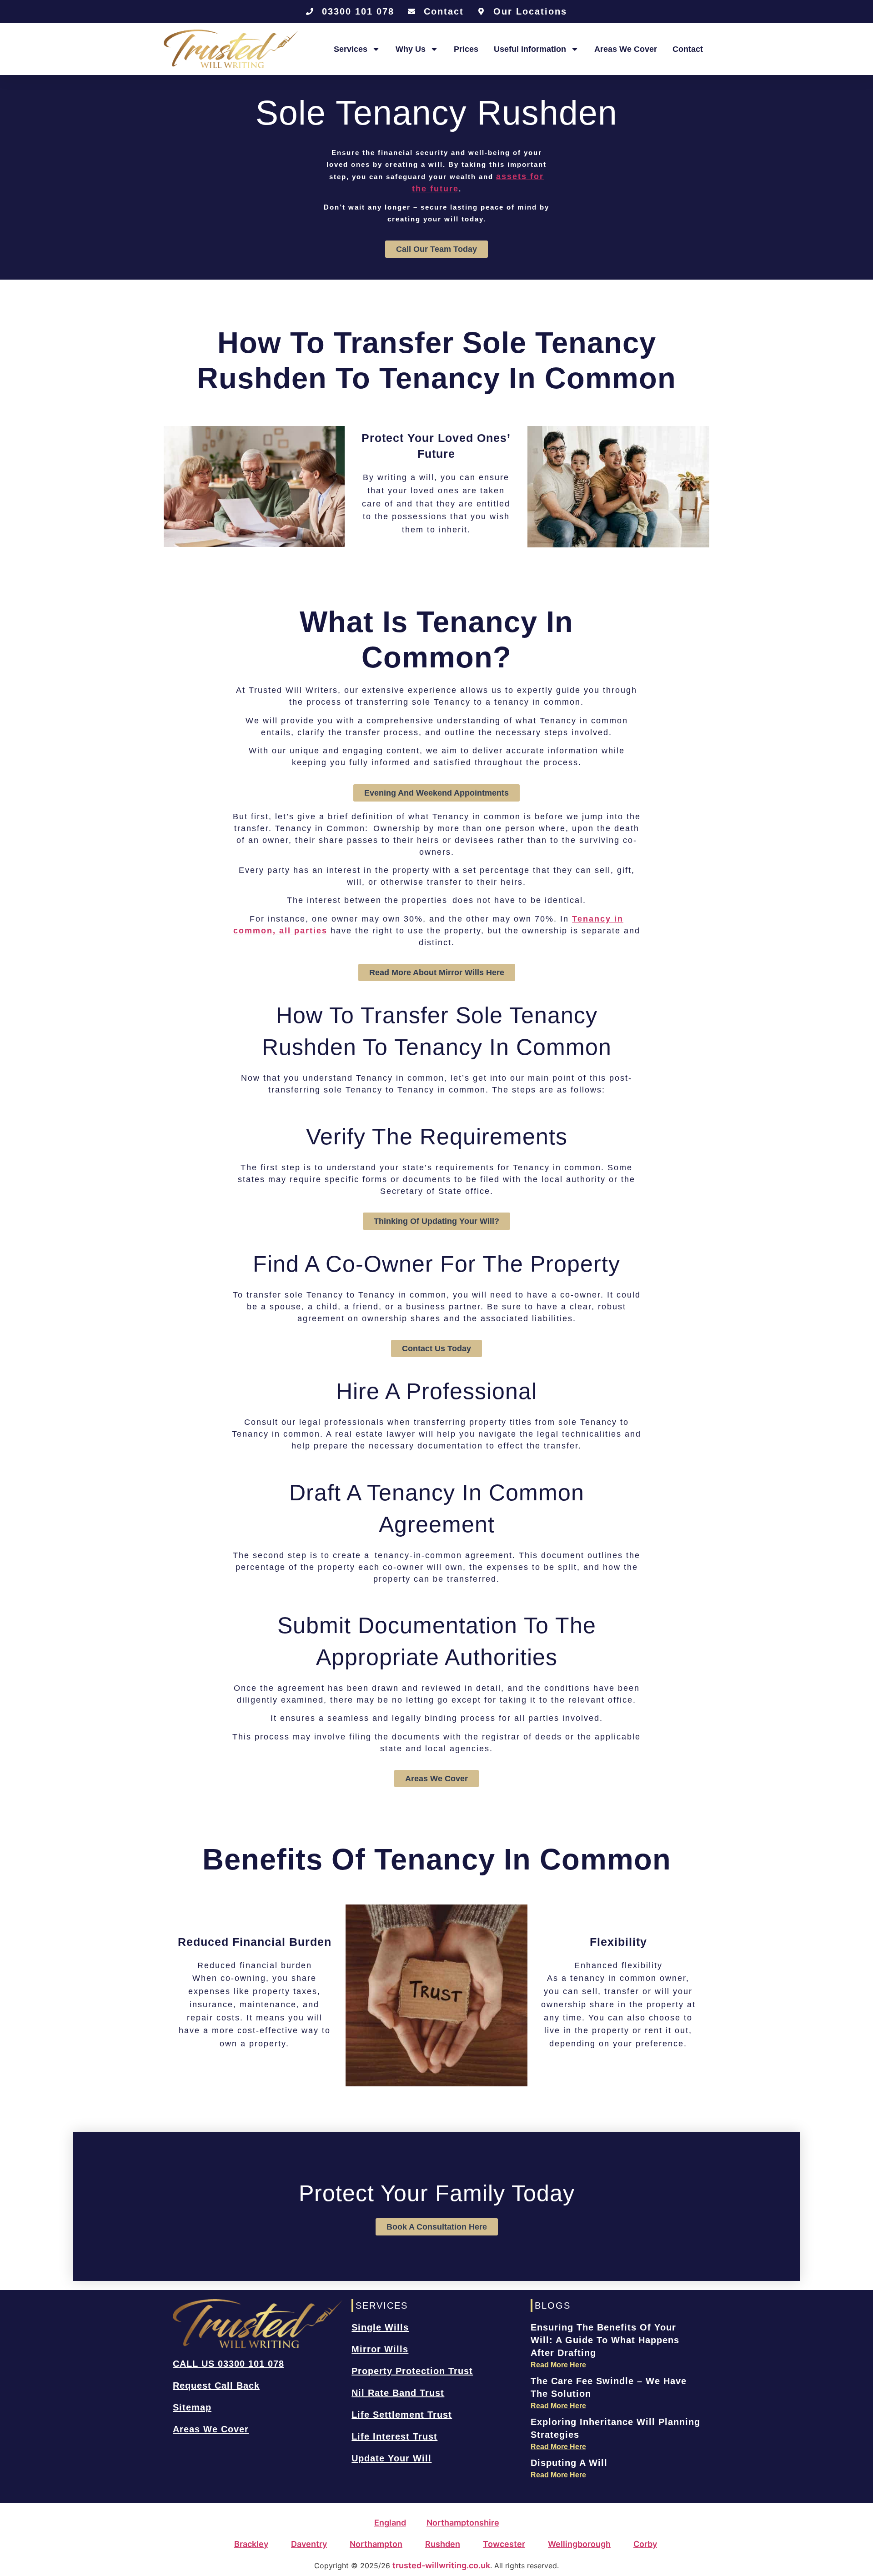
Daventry (309, 2544)
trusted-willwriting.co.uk (441, 2565)
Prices (466, 49)
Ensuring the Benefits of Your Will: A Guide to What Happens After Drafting (605, 2340)
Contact (688, 49)
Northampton (376, 2544)
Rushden (443, 2544)
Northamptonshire (463, 2523)
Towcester (504, 2544)
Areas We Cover (626, 49)
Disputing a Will (569, 2463)
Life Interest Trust (394, 2436)
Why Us (411, 49)
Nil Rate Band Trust (398, 2393)
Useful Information (530, 49)
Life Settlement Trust (402, 2415)
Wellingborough (579, 2544)
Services (351, 49)
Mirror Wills (380, 2349)
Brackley (251, 2544)
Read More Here (558, 2365)
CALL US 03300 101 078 (228, 2364)
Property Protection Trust (412, 2371)
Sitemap (192, 2407)
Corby (645, 2544)
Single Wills (380, 2327)
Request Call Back (216, 2386)
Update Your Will (391, 2458)
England (390, 2523)
